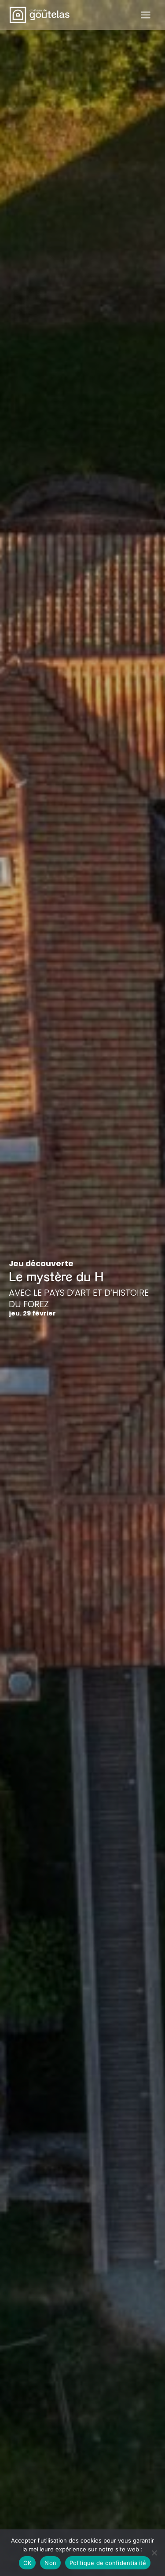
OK (27, 2563)
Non (50, 2563)
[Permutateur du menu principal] (146, 15)
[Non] (154, 2553)
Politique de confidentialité (108, 2563)
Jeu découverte (41, 1263)
